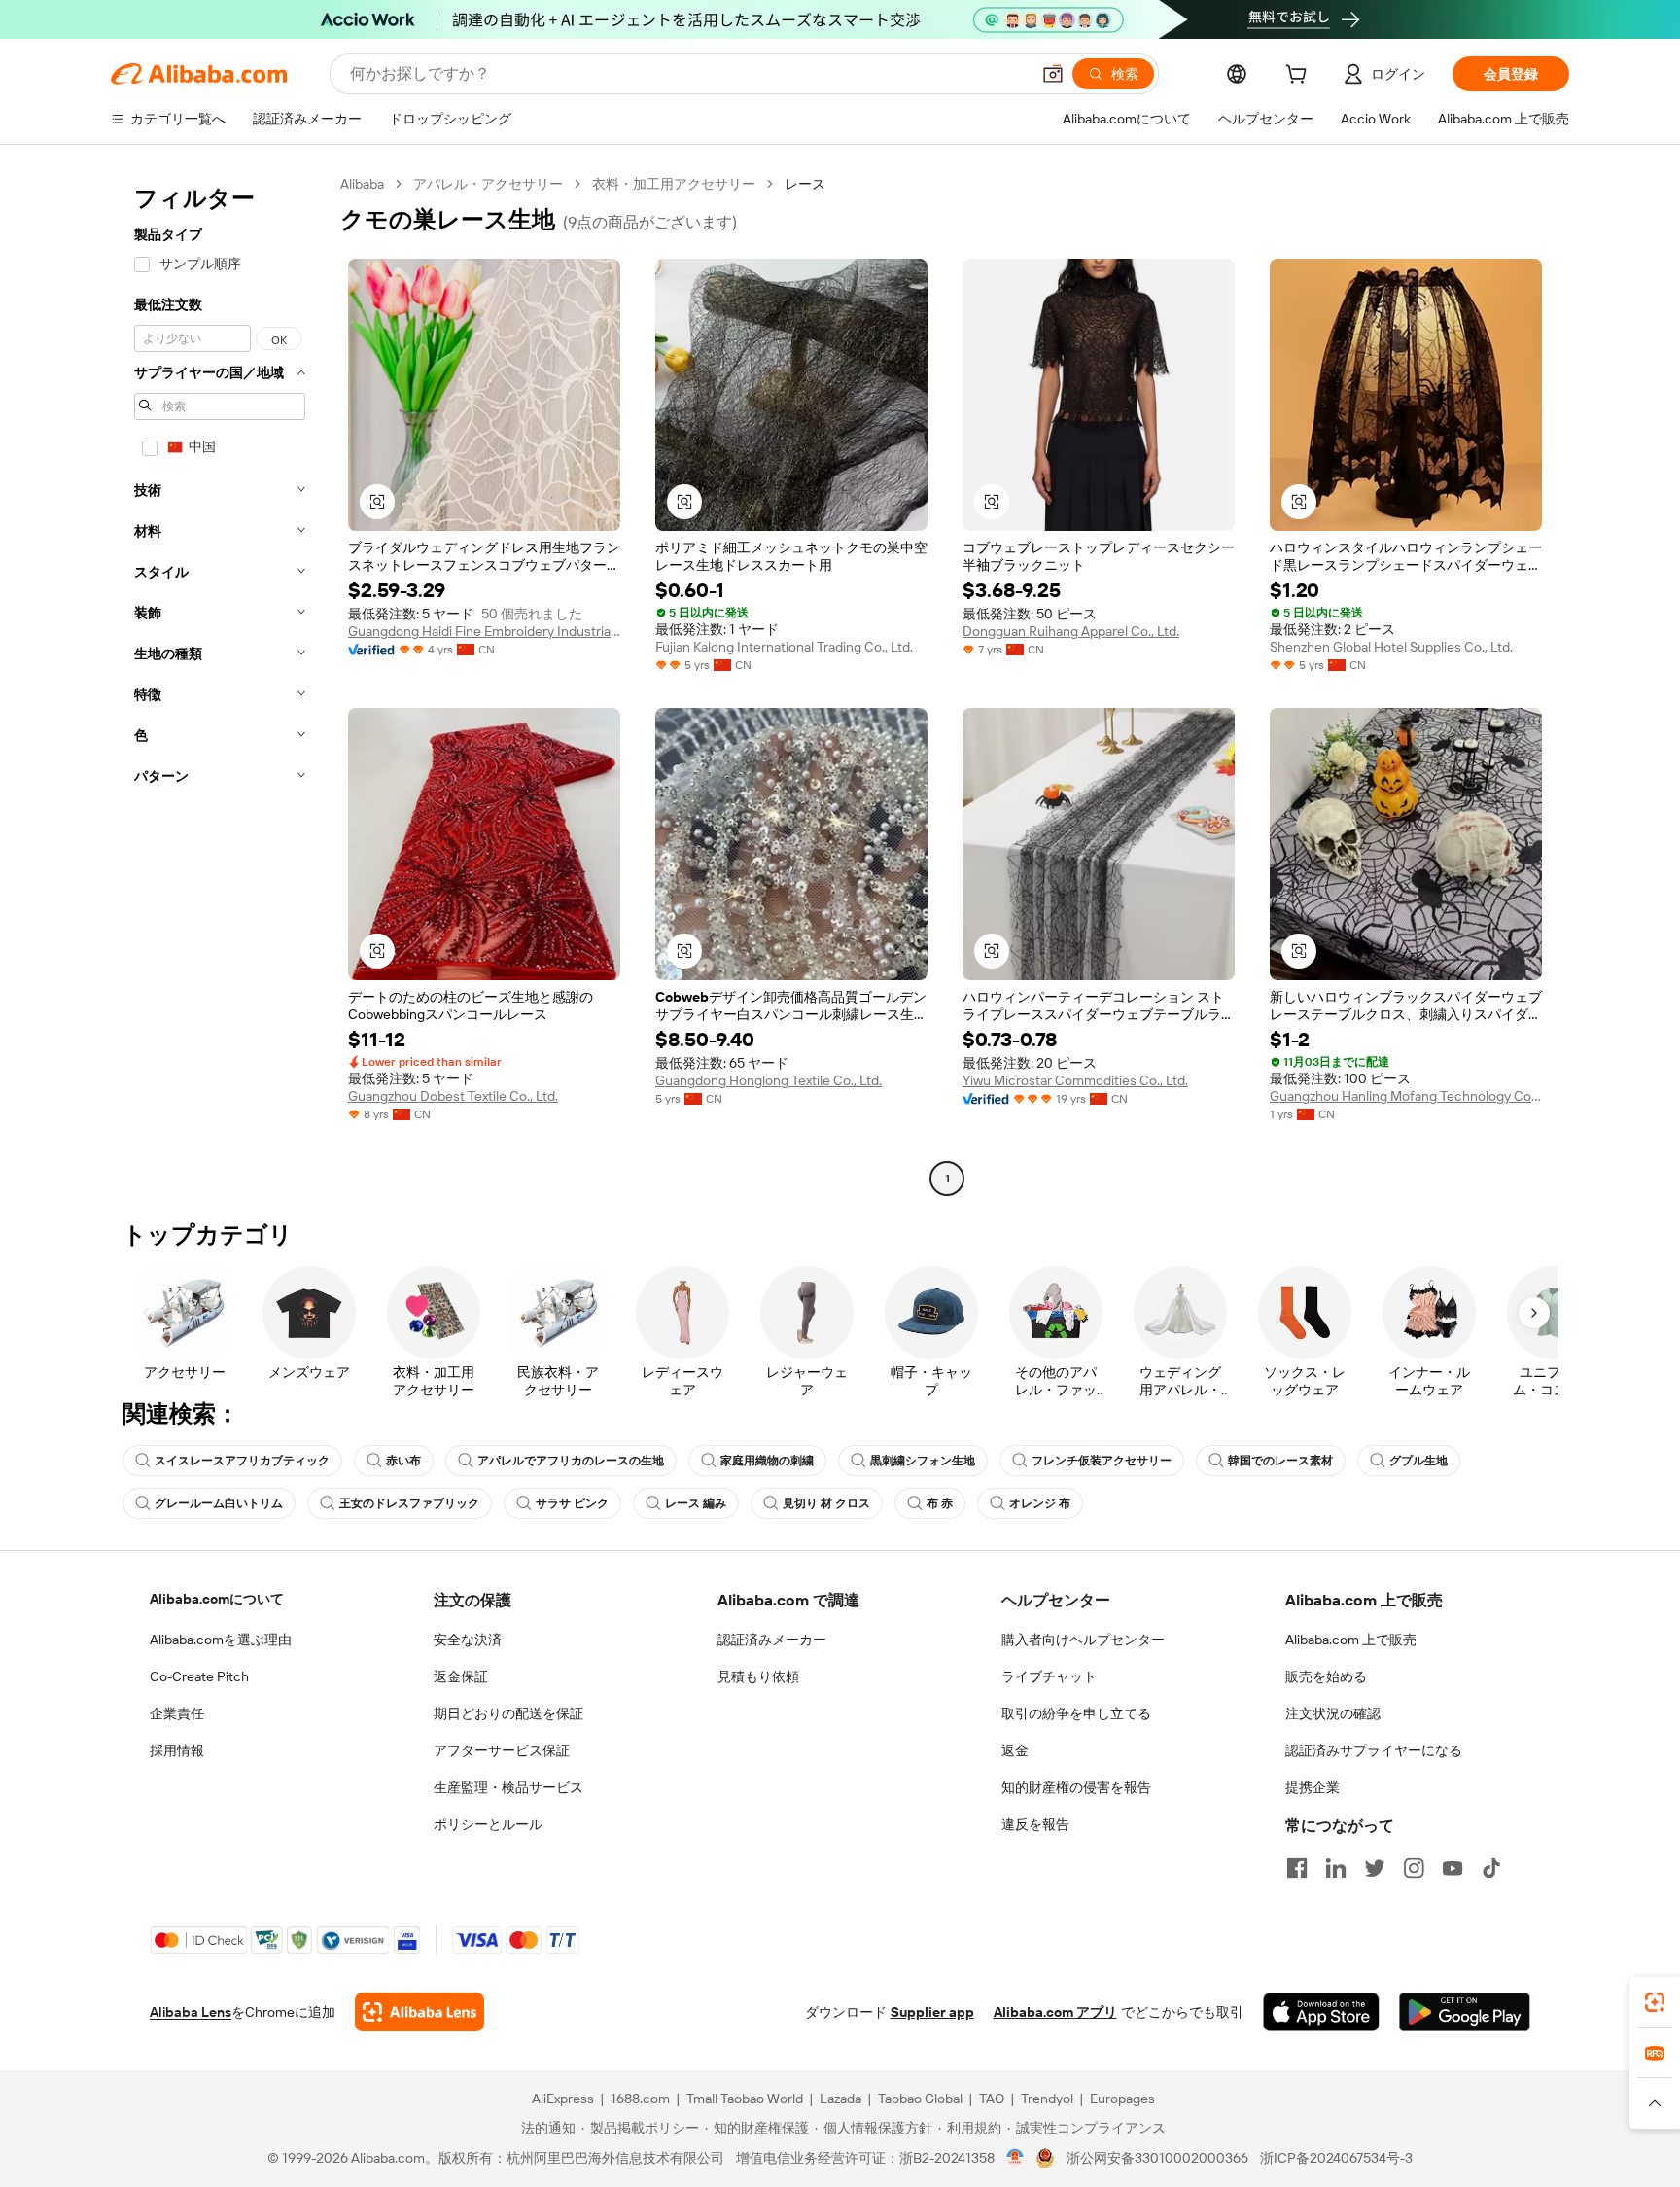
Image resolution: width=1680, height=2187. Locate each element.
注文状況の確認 (1333, 1713)
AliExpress (563, 2099)
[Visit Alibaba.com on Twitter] (1375, 1868)
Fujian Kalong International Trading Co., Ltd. (784, 647)
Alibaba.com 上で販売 (1351, 1640)
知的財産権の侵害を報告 (1076, 1787)
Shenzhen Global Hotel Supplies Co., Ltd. (1391, 647)
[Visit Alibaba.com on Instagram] (1414, 1868)
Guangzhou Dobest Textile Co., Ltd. (453, 1096)
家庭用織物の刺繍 (767, 1461)
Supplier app (932, 2012)
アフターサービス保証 (502, 1750)
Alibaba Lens (191, 2012)
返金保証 (461, 1676)
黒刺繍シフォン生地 (923, 1461)
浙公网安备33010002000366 (1157, 2158)
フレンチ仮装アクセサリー (1102, 1461)
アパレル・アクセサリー (488, 184)
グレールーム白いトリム (219, 1503)
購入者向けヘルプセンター (1083, 1640)
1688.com (640, 2099)
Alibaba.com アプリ (1055, 2012)
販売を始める (1326, 1676)
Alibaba (362, 184)
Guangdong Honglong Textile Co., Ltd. (769, 1080)
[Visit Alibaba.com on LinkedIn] (1336, 1868)
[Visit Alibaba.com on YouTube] (1452, 1868)
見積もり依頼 (758, 1676)
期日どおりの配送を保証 (508, 1713)
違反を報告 (1035, 1824)
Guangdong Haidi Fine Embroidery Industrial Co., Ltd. (484, 631)
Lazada (840, 2099)
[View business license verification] (1015, 2158)
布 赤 (940, 1503)
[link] (1655, 2002)
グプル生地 (1418, 1461)
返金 (1015, 1750)
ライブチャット (1049, 1676)
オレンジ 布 (1040, 1503)
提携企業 (1312, 1787)
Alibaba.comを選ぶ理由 (221, 1640)
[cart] (1300, 77)
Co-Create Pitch (199, 1676)
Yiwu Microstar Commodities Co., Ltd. (1075, 1080)
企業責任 (177, 1713)
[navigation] (220, 684)
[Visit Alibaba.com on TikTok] (1491, 1868)
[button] (1053, 74)
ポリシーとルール (488, 1824)
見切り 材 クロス (826, 1503)
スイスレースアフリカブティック (242, 1461)
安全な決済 (468, 1640)
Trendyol (1047, 2099)
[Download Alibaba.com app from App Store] (1321, 2012)
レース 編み (696, 1503)
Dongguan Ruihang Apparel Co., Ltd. (1071, 631)
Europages (1122, 2099)
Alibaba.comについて (217, 1599)
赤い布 (403, 1461)
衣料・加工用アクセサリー (674, 184)
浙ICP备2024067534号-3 (1336, 2158)
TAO (992, 2099)
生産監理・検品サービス (508, 1787)
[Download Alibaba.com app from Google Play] (1465, 2012)
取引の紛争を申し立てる (1076, 1713)
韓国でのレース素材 (1280, 1461)
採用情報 (177, 1750)
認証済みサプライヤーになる (1374, 1750)
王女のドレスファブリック (409, 1503)
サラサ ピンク (572, 1503)
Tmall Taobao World (745, 2099)
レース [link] (805, 184)
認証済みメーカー (772, 1640)
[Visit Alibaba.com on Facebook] (1297, 1868)
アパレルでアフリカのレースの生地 (571, 1461)
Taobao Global (920, 2099)
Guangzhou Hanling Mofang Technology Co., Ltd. (1406, 1096)
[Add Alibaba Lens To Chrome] (420, 2012)
